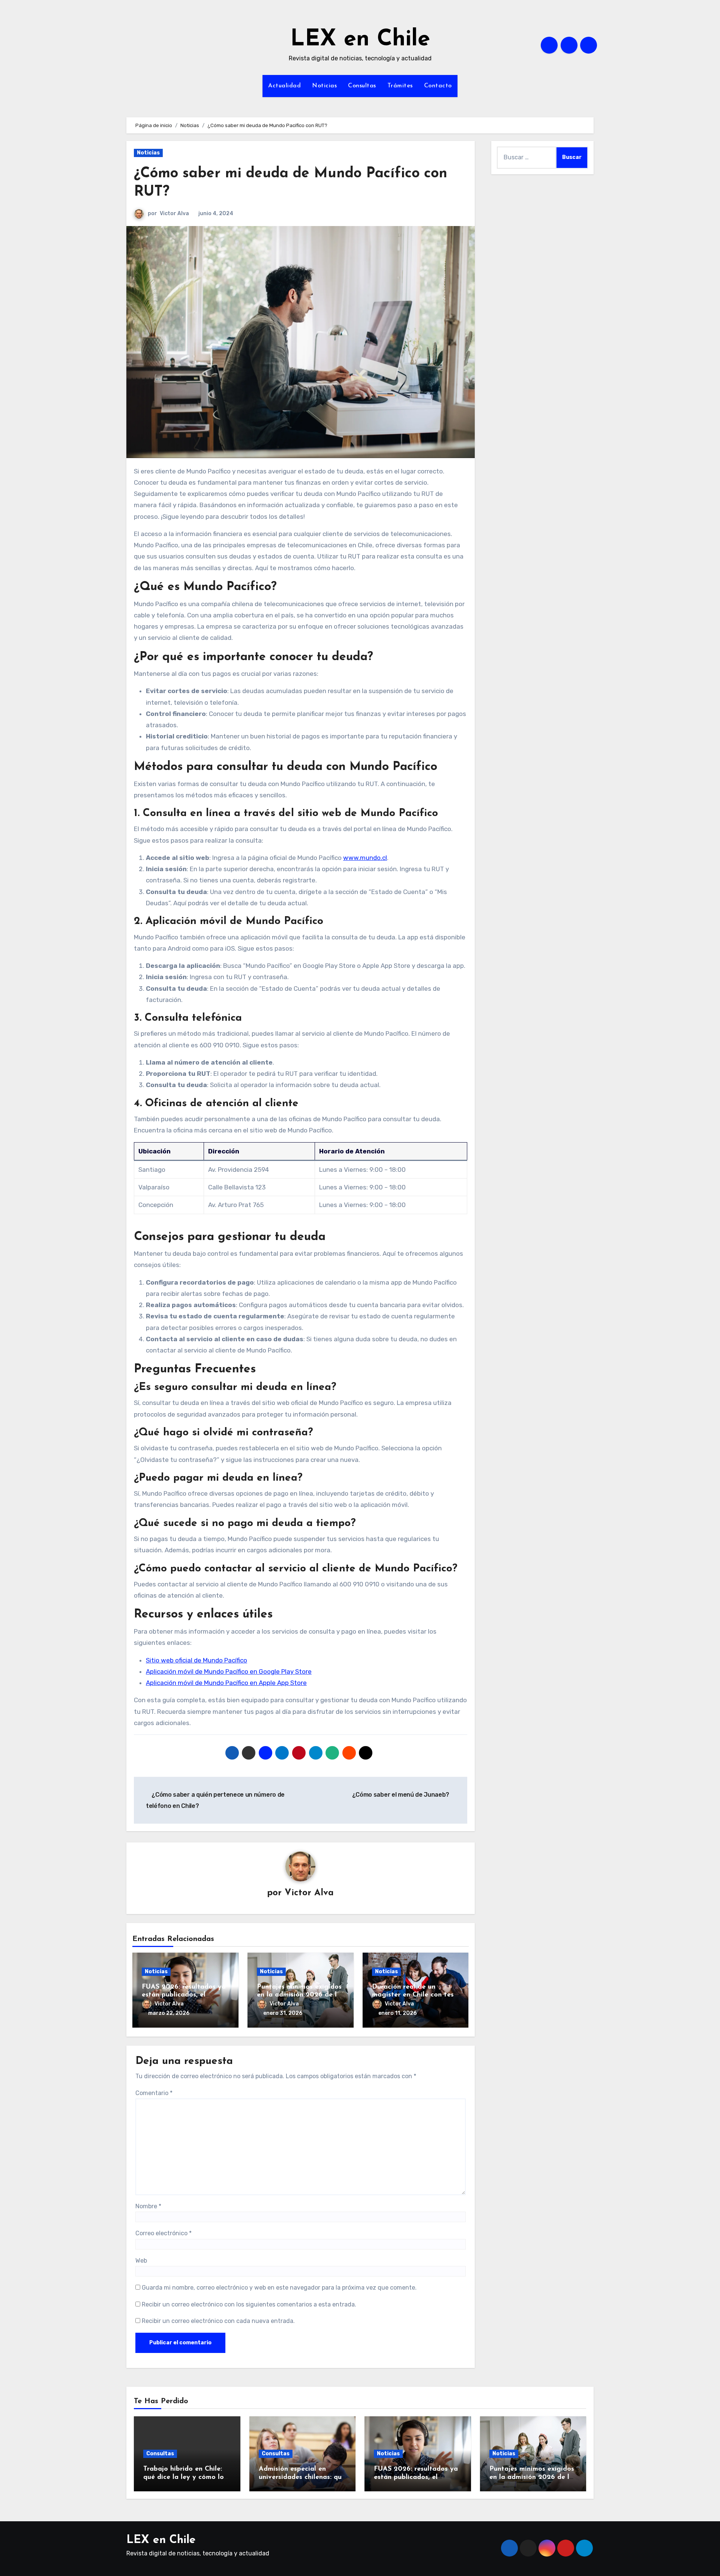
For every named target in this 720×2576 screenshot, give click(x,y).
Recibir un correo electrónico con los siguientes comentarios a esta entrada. (249, 2304)
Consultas (362, 86)
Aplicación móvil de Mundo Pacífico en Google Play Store (229, 1671)
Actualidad (284, 86)
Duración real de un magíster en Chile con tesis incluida (415, 1995)
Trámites (400, 86)
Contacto (438, 86)
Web (141, 2261)
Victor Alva (174, 213)
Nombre (148, 2206)
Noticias (324, 86)
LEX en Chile (360, 40)
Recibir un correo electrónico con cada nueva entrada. (218, 2321)
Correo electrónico (163, 2233)
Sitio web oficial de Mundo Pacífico (196, 1660)
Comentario (154, 2093)
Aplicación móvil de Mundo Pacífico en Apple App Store (226, 1683)
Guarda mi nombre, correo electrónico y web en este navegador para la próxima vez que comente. (279, 2288)
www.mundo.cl (365, 858)
